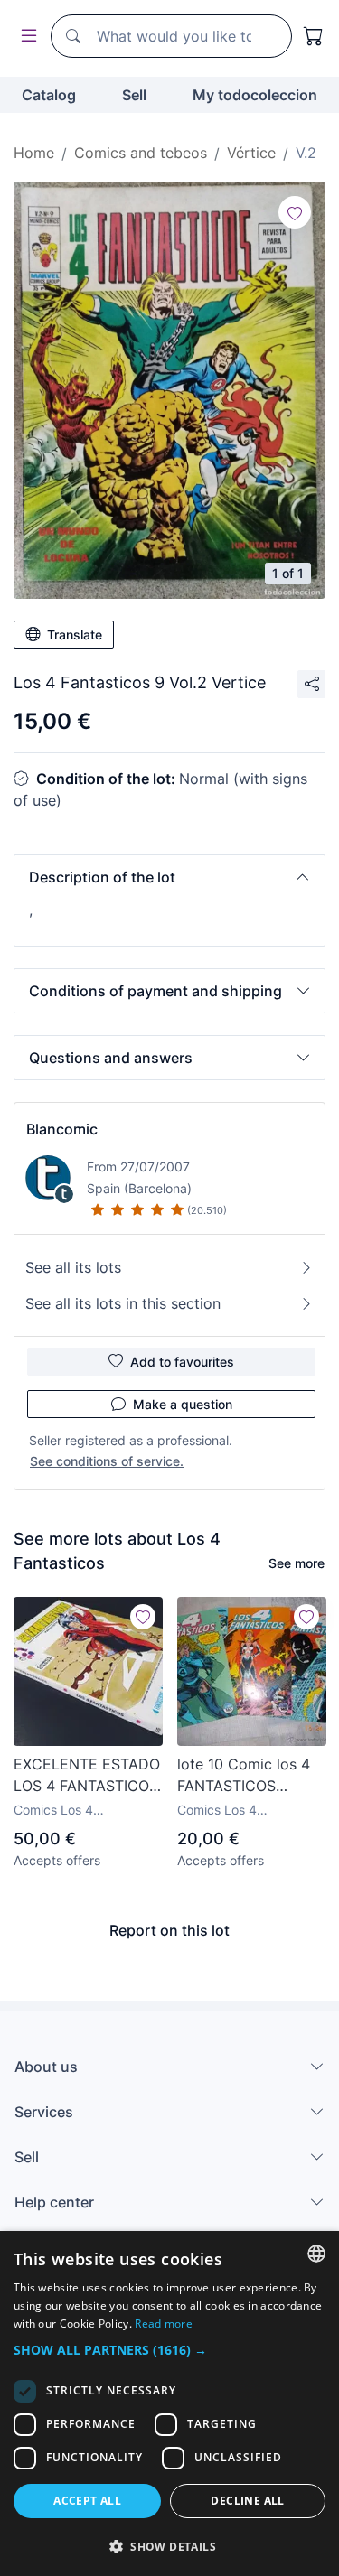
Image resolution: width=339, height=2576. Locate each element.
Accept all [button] (87, 2501)
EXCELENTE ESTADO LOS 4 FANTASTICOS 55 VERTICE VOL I (87, 1776)
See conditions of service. (107, 1461)
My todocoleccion (255, 95)
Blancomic (62, 1129)
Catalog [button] (49, 95)
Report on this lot (169, 1930)
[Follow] (295, 212)
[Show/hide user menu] (25, 37)
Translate (75, 635)
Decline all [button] (247, 2501)
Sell (134, 95)
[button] (169, 877)
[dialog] (169, 2403)
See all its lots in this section (123, 1303)
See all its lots (73, 1267)
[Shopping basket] (314, 36)
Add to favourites (182, 1362)
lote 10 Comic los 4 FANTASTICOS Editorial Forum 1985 (248, 1776)
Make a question (183, 1404)
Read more (164, 2324)
